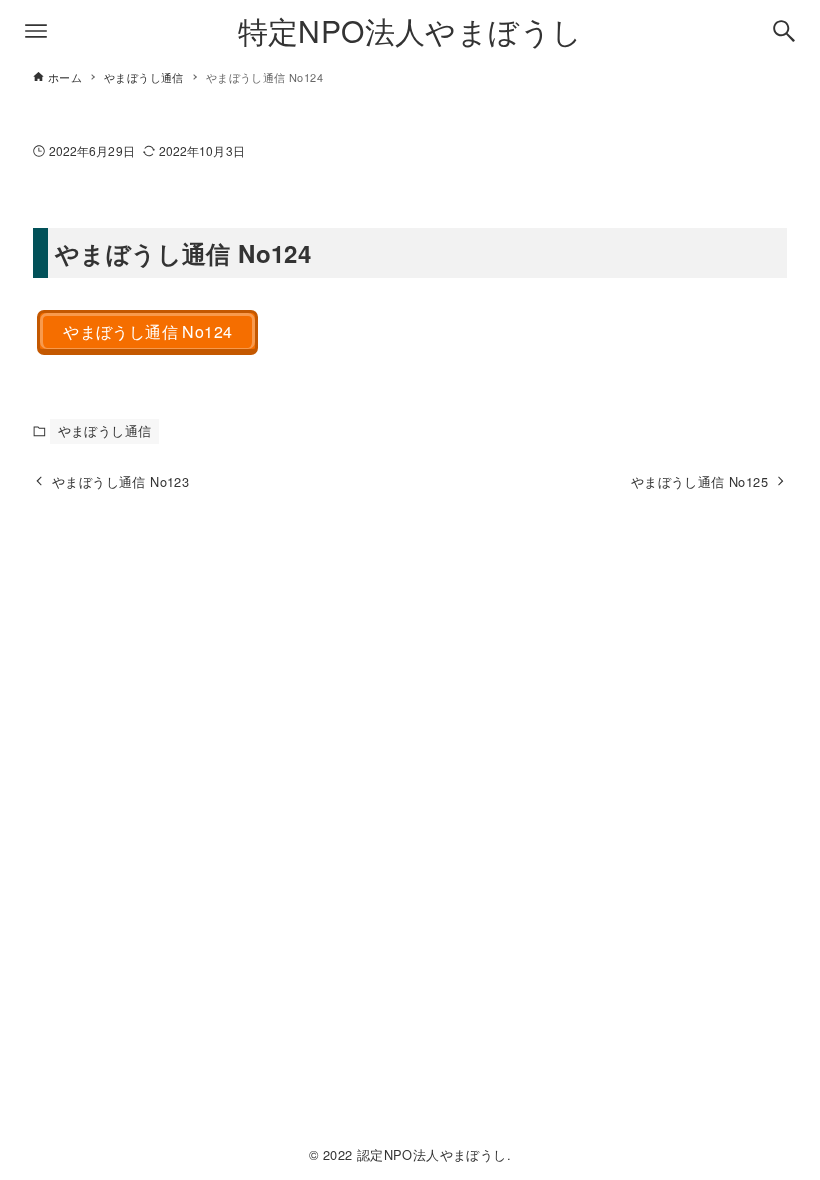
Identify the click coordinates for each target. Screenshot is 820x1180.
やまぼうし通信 (105, 430)
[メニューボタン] (36, 31)
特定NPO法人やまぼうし (410, 30)
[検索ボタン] (784, 31)
